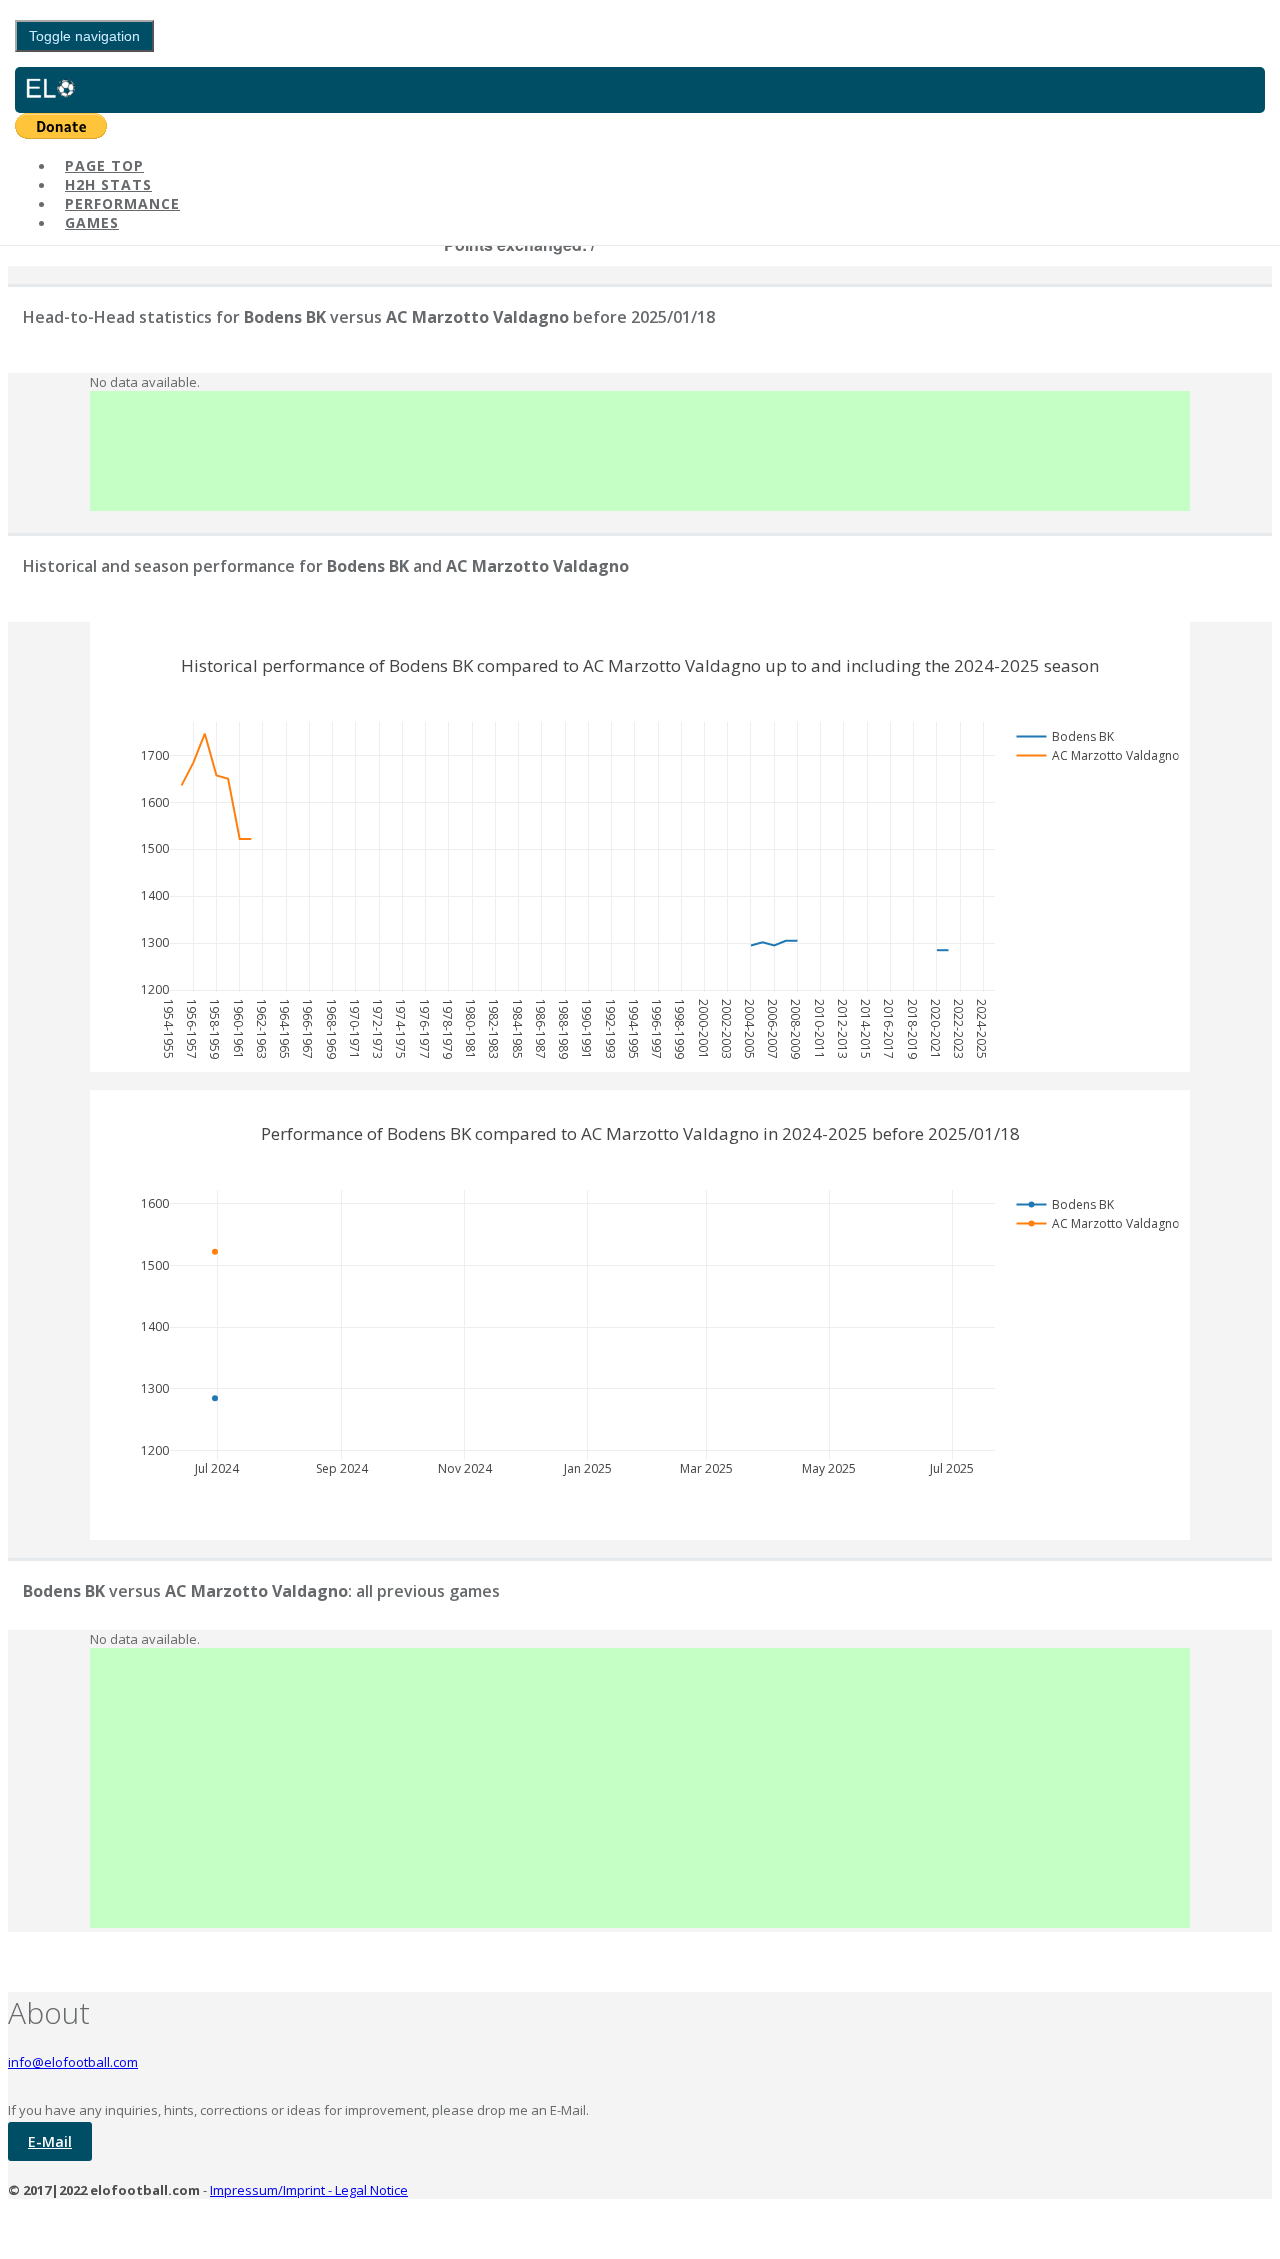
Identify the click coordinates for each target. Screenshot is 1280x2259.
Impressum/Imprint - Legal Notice (309, 2190)
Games (92, 222)
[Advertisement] (640, 451)
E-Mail (50, 2141)
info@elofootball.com (73, 2062)
